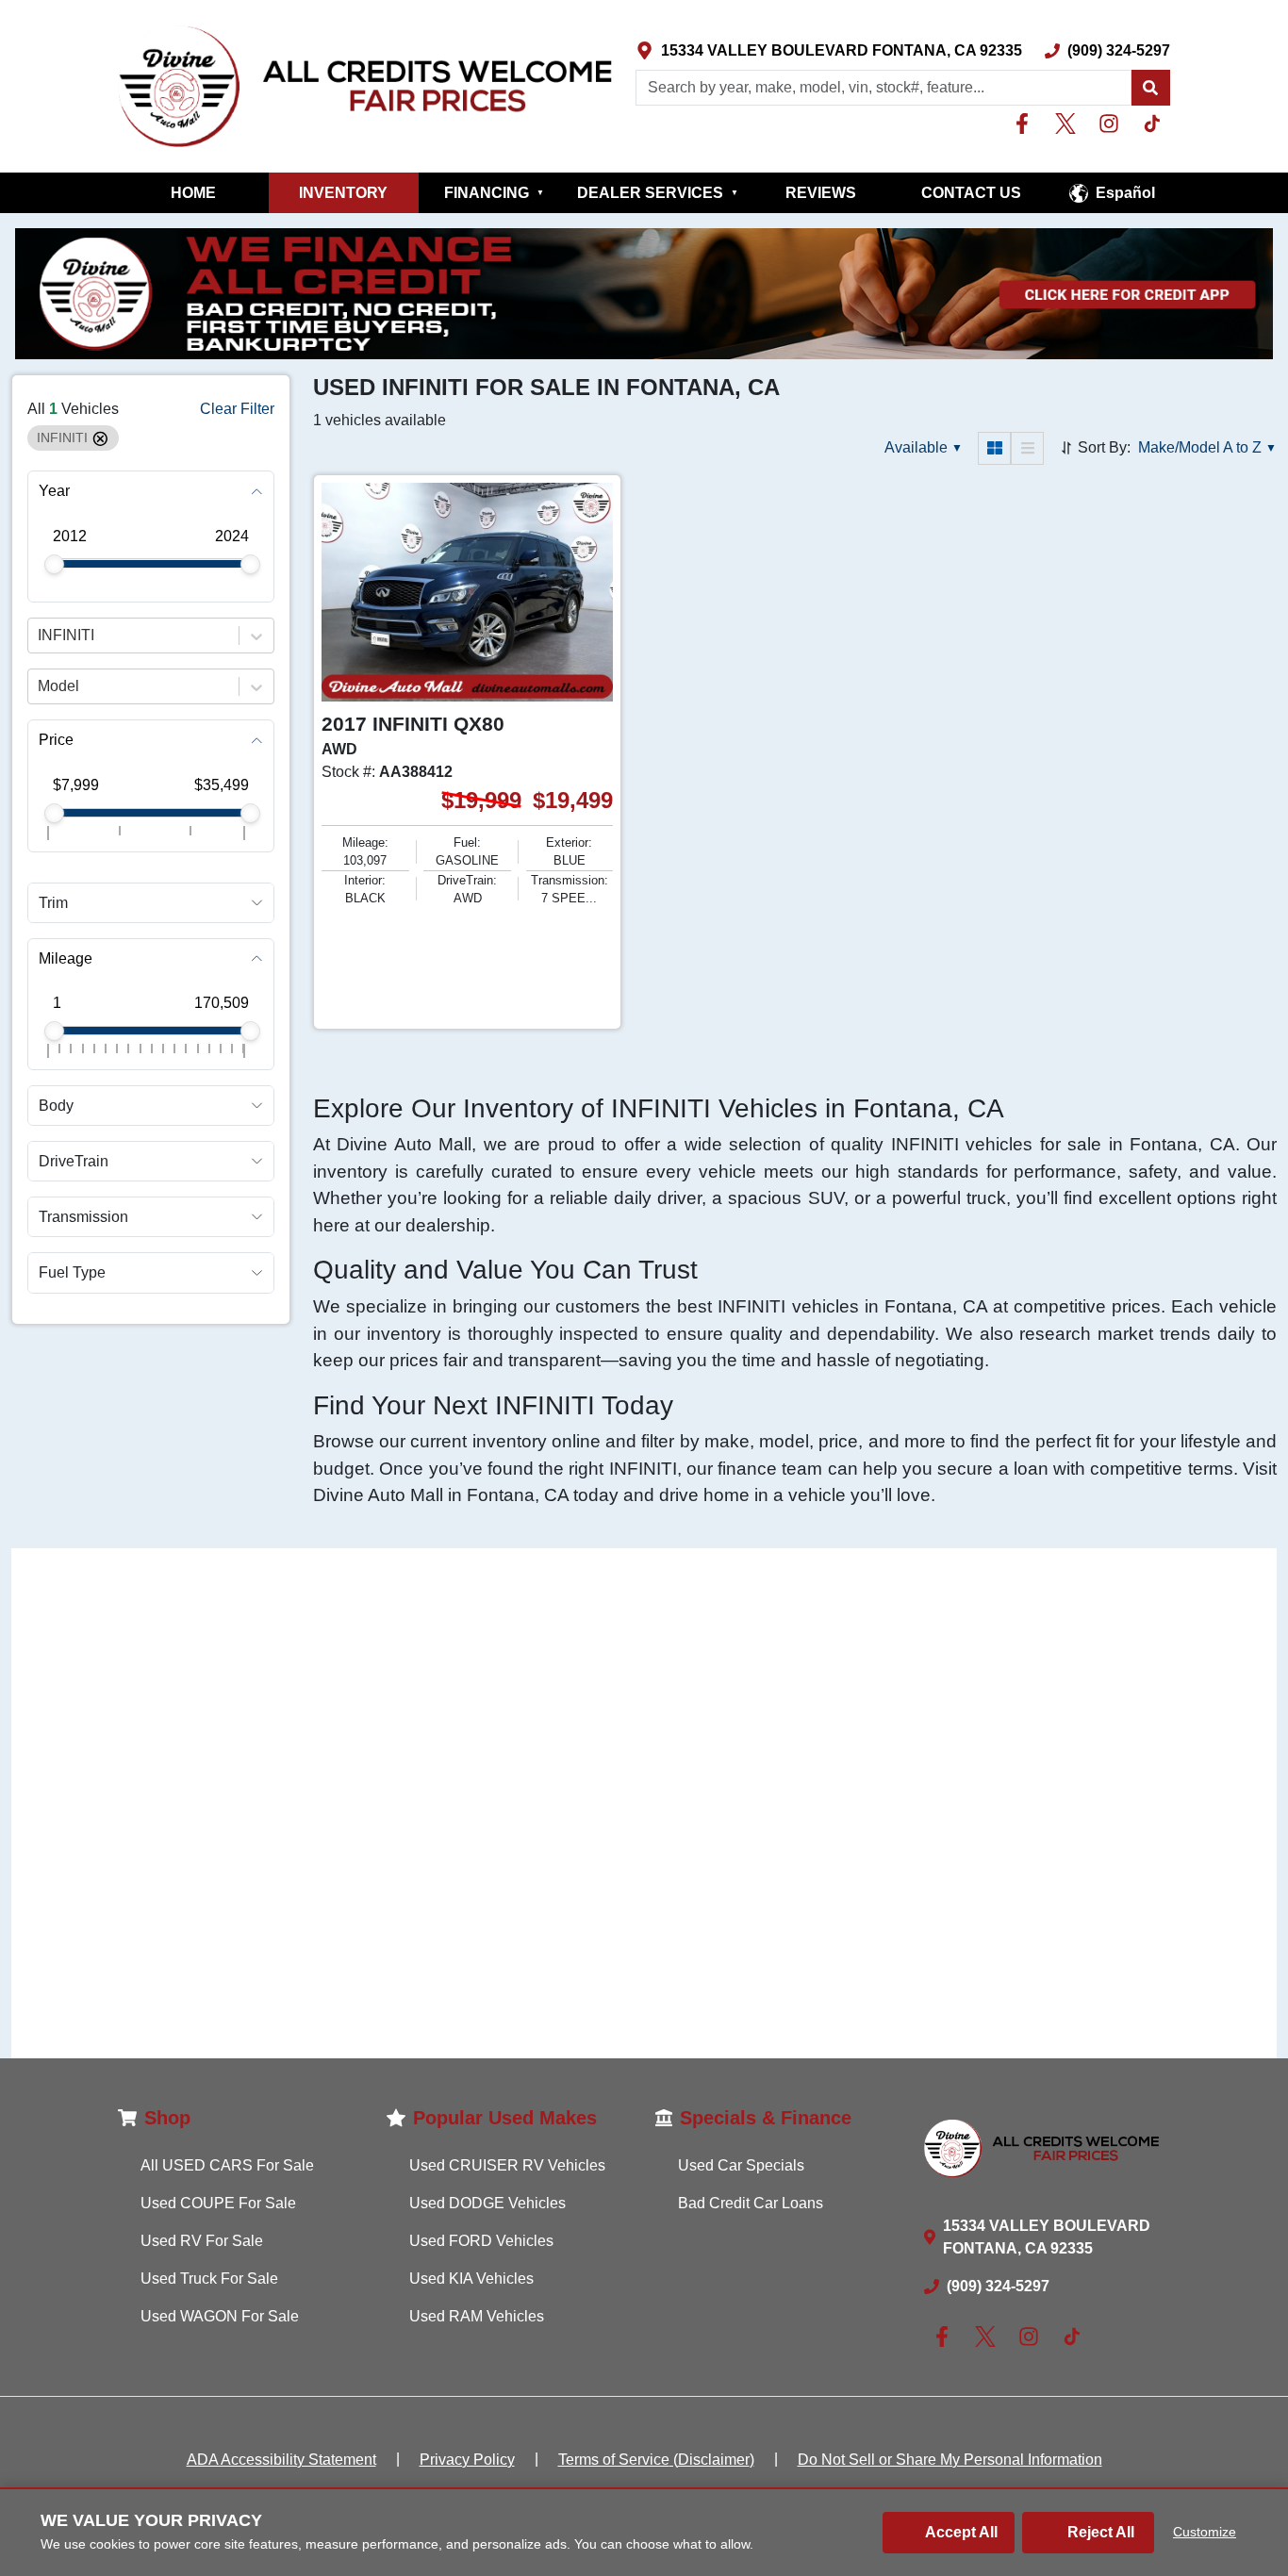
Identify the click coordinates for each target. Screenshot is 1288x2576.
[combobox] (40, 636)
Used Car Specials (741, 2165)
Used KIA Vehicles (471, 2279)
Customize (1205, 2532)
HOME (193, 193)
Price (56, 741)
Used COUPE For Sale (218, 2203)
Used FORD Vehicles (481, 2241)
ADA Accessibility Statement (281, 2460)
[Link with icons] (1026, 124)
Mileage (66, 958)
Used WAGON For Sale (220, 2316)
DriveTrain (74, 1161)
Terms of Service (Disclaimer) (656, 2460)
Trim (53, 903)
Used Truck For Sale (209, 2279)
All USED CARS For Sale (227, 2165)
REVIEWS (821, 193)
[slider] (54, 564)
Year (54, 492)
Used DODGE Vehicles (487, 2203)
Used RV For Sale (202, 2241)
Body (56, 1106)
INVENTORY (343, 193)
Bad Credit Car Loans (751, 2203)
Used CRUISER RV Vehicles (507, 2165)
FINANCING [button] (494, 193)
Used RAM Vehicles (477, 2316)
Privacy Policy (467, 2460)
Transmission (83, 1218)
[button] (1150, 88)
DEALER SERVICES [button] (658, 193)
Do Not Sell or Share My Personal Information (950, 2460)
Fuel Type (72, 1273)
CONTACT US (971, 193)
